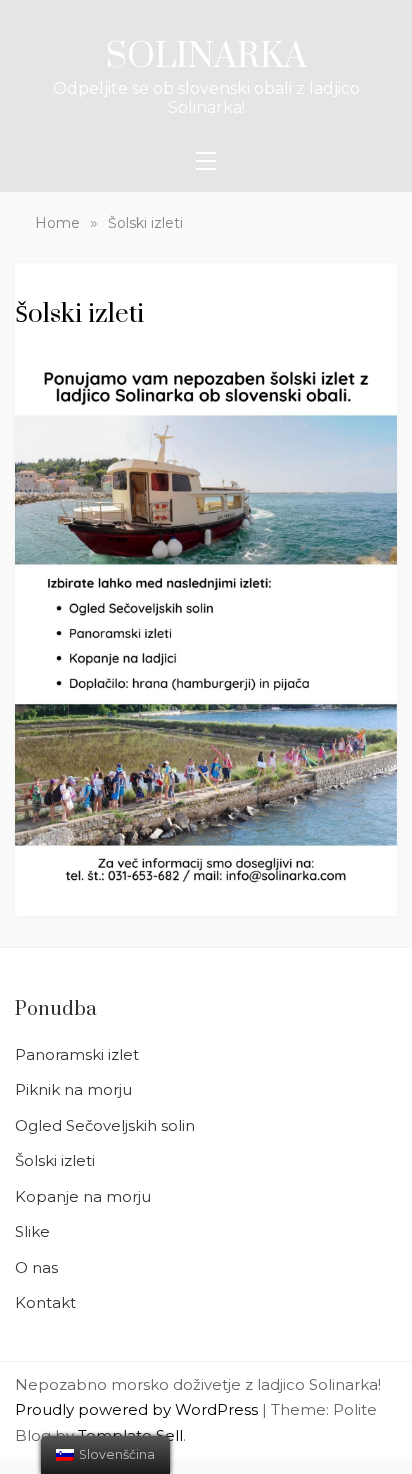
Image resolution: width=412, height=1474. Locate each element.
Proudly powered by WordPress (138, 1409)
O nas (36, 1267)
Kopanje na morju (83, 1196)
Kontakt (45, 1302)
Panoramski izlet (77, 1054)
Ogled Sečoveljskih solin (105, 1125)
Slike (32, 1231)
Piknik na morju (73, 1089)
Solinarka (206, 57)
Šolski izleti (55, 1160)
